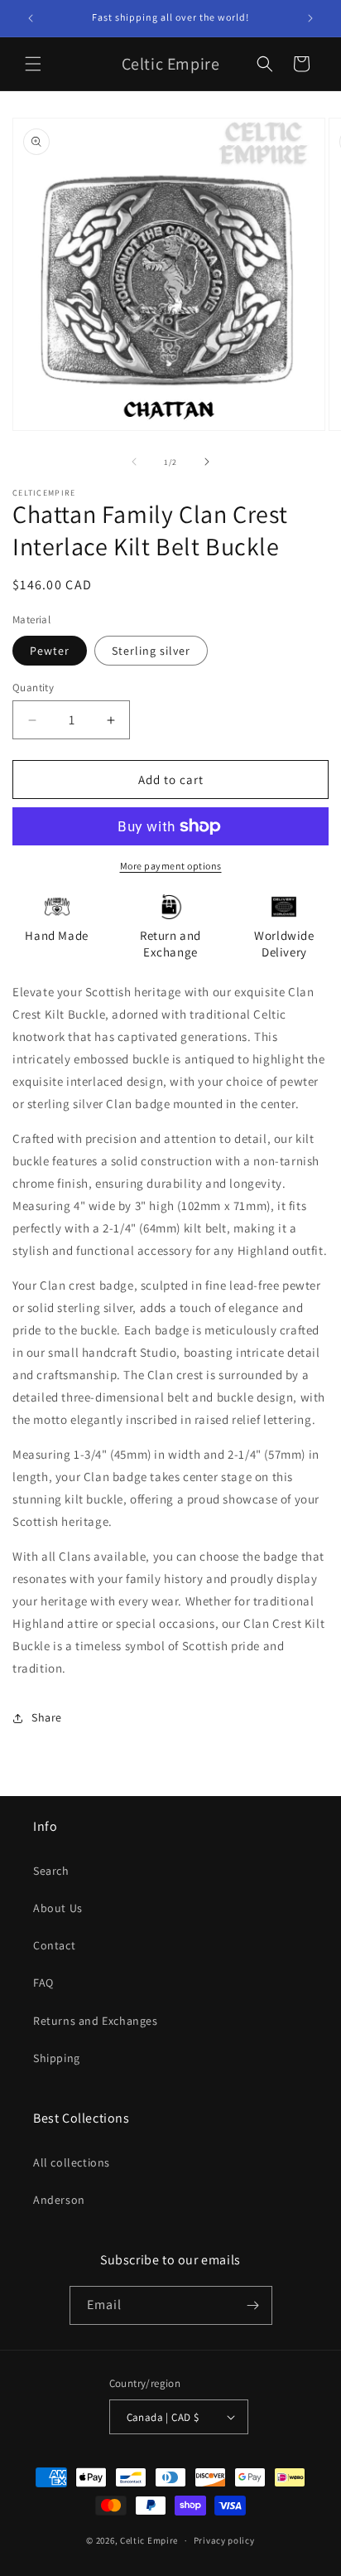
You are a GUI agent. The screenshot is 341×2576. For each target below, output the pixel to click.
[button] (33, 64)
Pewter (50, 651)
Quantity (33, 688)
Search (51, 1871)
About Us (58, 1908)
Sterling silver (151, 651)
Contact (54, 1945)
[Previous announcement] (31, 18)
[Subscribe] (253, 2305)
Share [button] (47, 1717)
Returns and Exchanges (96, 2021)
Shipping (57, 2058)
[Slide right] (207, 462)
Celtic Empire (149, 2540)
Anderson (59, 2200)
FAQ (43, 1983)
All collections (72, 2162)
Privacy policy (224, 2540)
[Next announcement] (310, 18)
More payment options (171, 866)
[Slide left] (134, 462)
